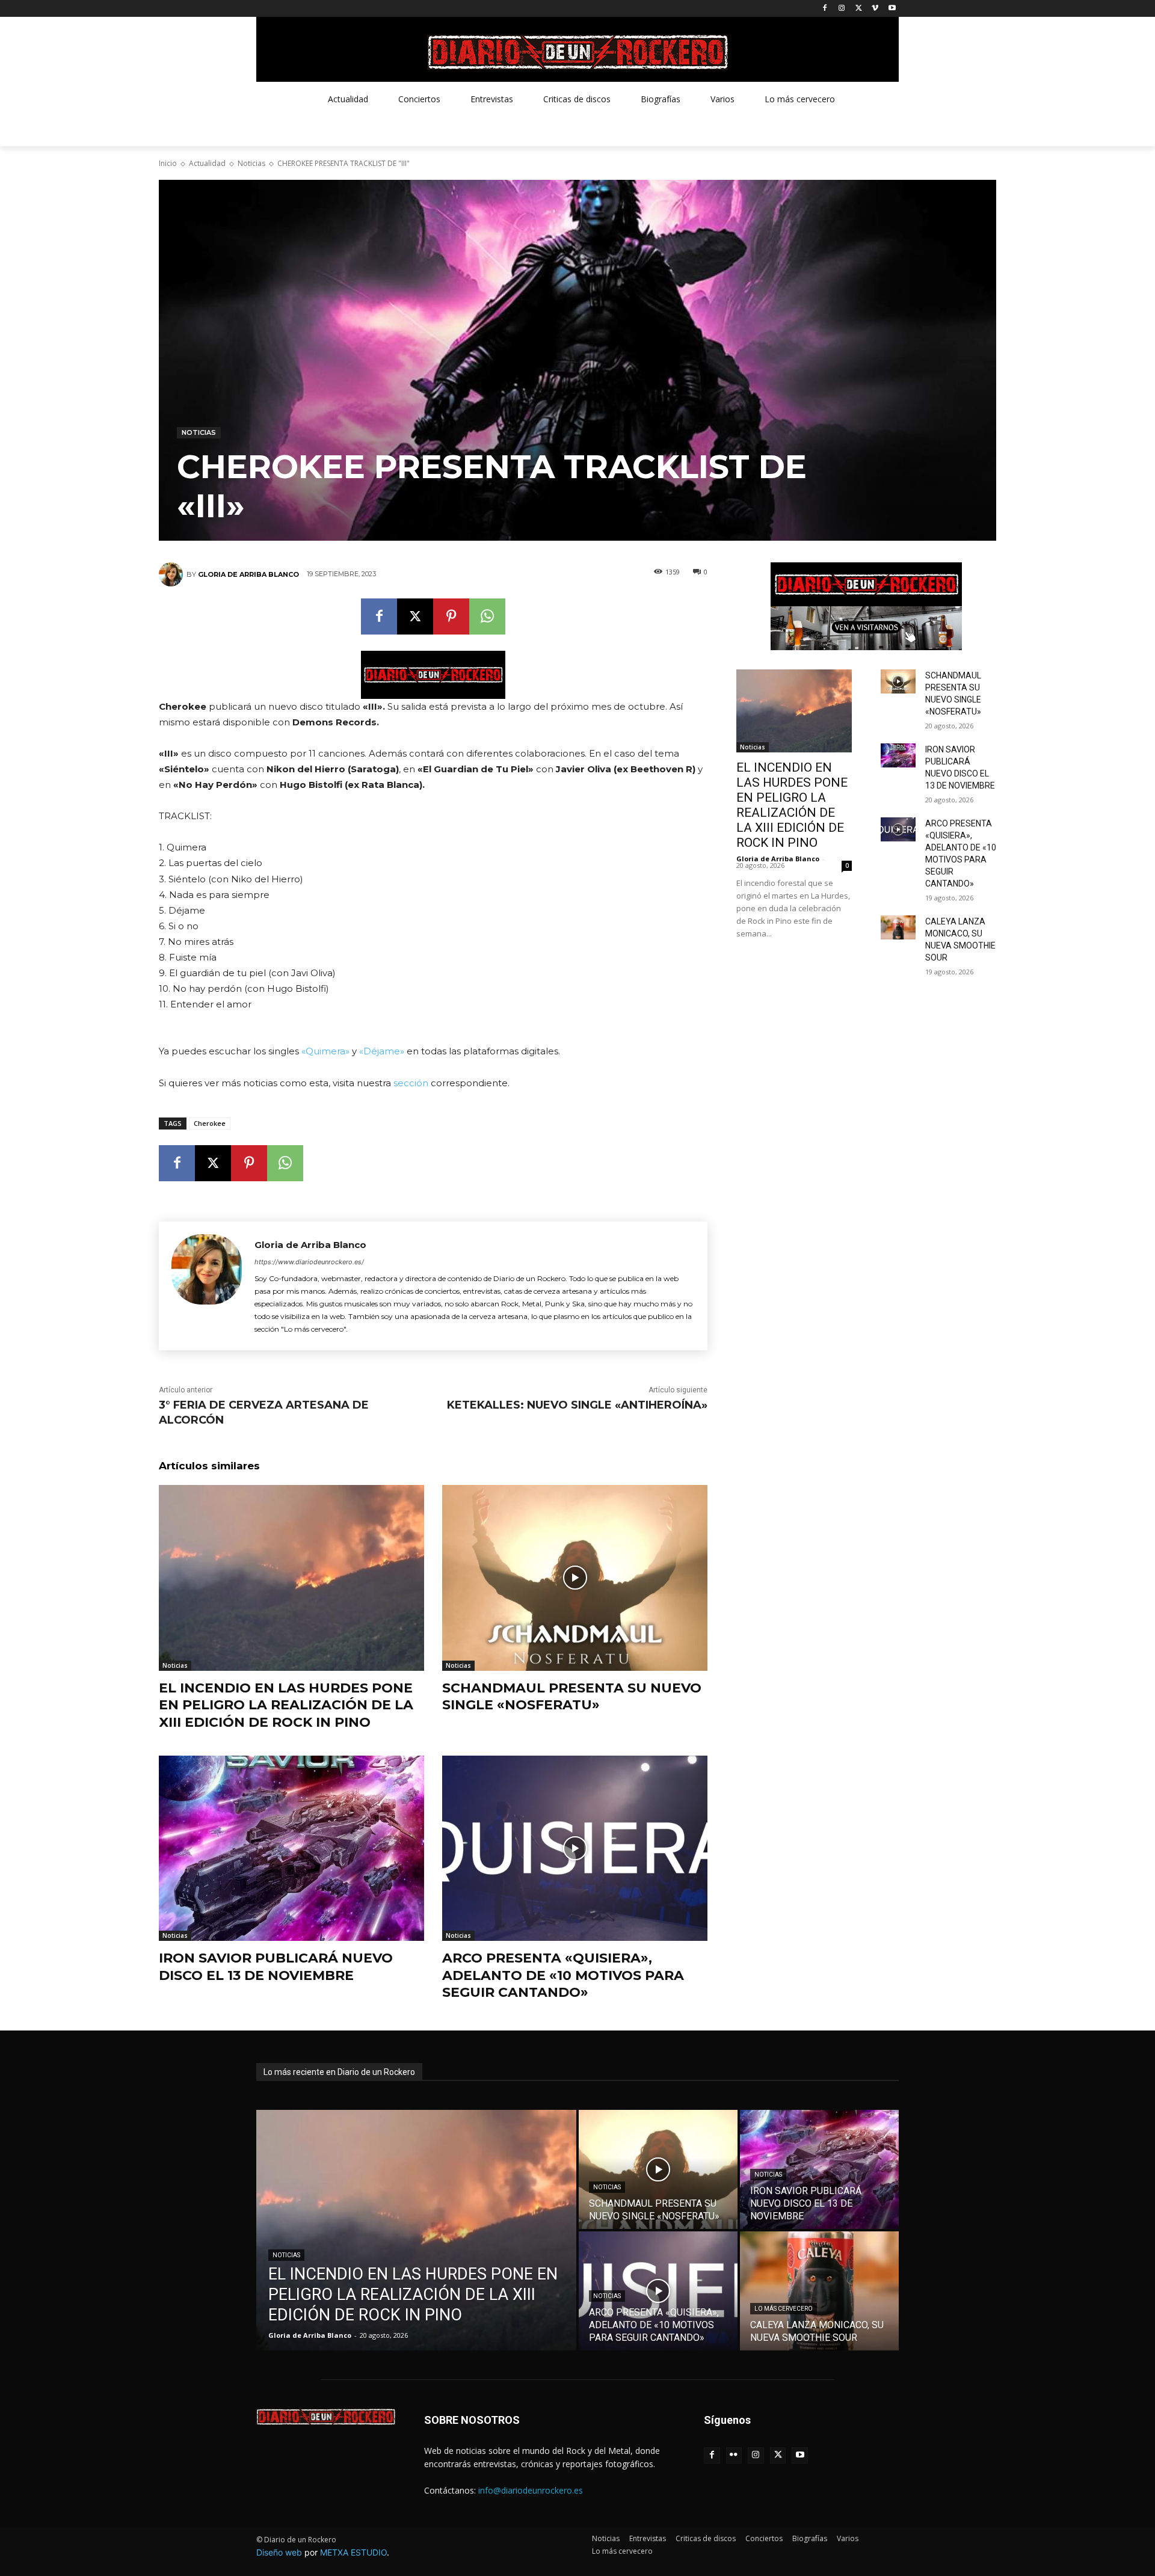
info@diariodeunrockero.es (531, 2490)
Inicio (168, 163)
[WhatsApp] (487, 616)
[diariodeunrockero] (577, 52)
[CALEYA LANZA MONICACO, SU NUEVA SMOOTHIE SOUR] (898, 927)
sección (411, 1083)
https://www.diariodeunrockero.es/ (309, 1262)
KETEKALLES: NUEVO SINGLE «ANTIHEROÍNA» (577, 1405)
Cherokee (210, 1123)
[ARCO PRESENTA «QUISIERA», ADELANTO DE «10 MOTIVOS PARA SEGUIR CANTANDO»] (575, 1849)
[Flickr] (734, 2455)
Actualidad (207, 163)
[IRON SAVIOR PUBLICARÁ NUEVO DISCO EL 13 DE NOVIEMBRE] (291, 1849)
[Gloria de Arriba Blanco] (173, 574)
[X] (859, 9)
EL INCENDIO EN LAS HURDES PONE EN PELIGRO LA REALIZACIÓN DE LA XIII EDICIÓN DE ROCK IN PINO (286, 1705)
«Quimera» (325, 1051)
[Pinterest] (451, 616)
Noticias (251, 163)
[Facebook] (825, 9)
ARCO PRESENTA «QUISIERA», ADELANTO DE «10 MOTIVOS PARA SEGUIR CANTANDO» (563, 1975)
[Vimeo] (875, 9)
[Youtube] (892, 9)
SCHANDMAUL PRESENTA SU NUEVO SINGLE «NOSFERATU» (572, 1697)
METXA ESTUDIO (353, 2552)
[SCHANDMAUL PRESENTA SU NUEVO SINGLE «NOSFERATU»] (575, 1578)
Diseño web (279, 2552)
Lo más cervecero (784, 2309)
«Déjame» (382, 1051)
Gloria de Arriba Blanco (248, 574)
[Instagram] (842, 9)
